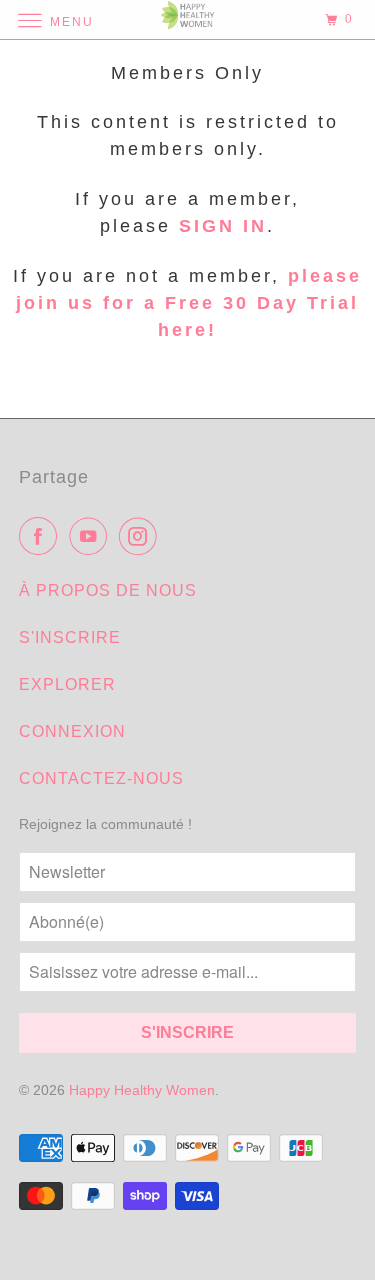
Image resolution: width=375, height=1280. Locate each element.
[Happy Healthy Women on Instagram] (142, 536)
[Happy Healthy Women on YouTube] (92, 536)
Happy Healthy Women (142, 1090)
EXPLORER (67, 684)
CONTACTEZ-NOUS (101, 778)
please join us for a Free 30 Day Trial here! (189, 303)
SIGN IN (223, 226)
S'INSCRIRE (70, 637)
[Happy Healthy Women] (188, 19)
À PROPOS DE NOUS (108, 590)
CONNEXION (72, 731)
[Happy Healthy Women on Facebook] (42, 536)
